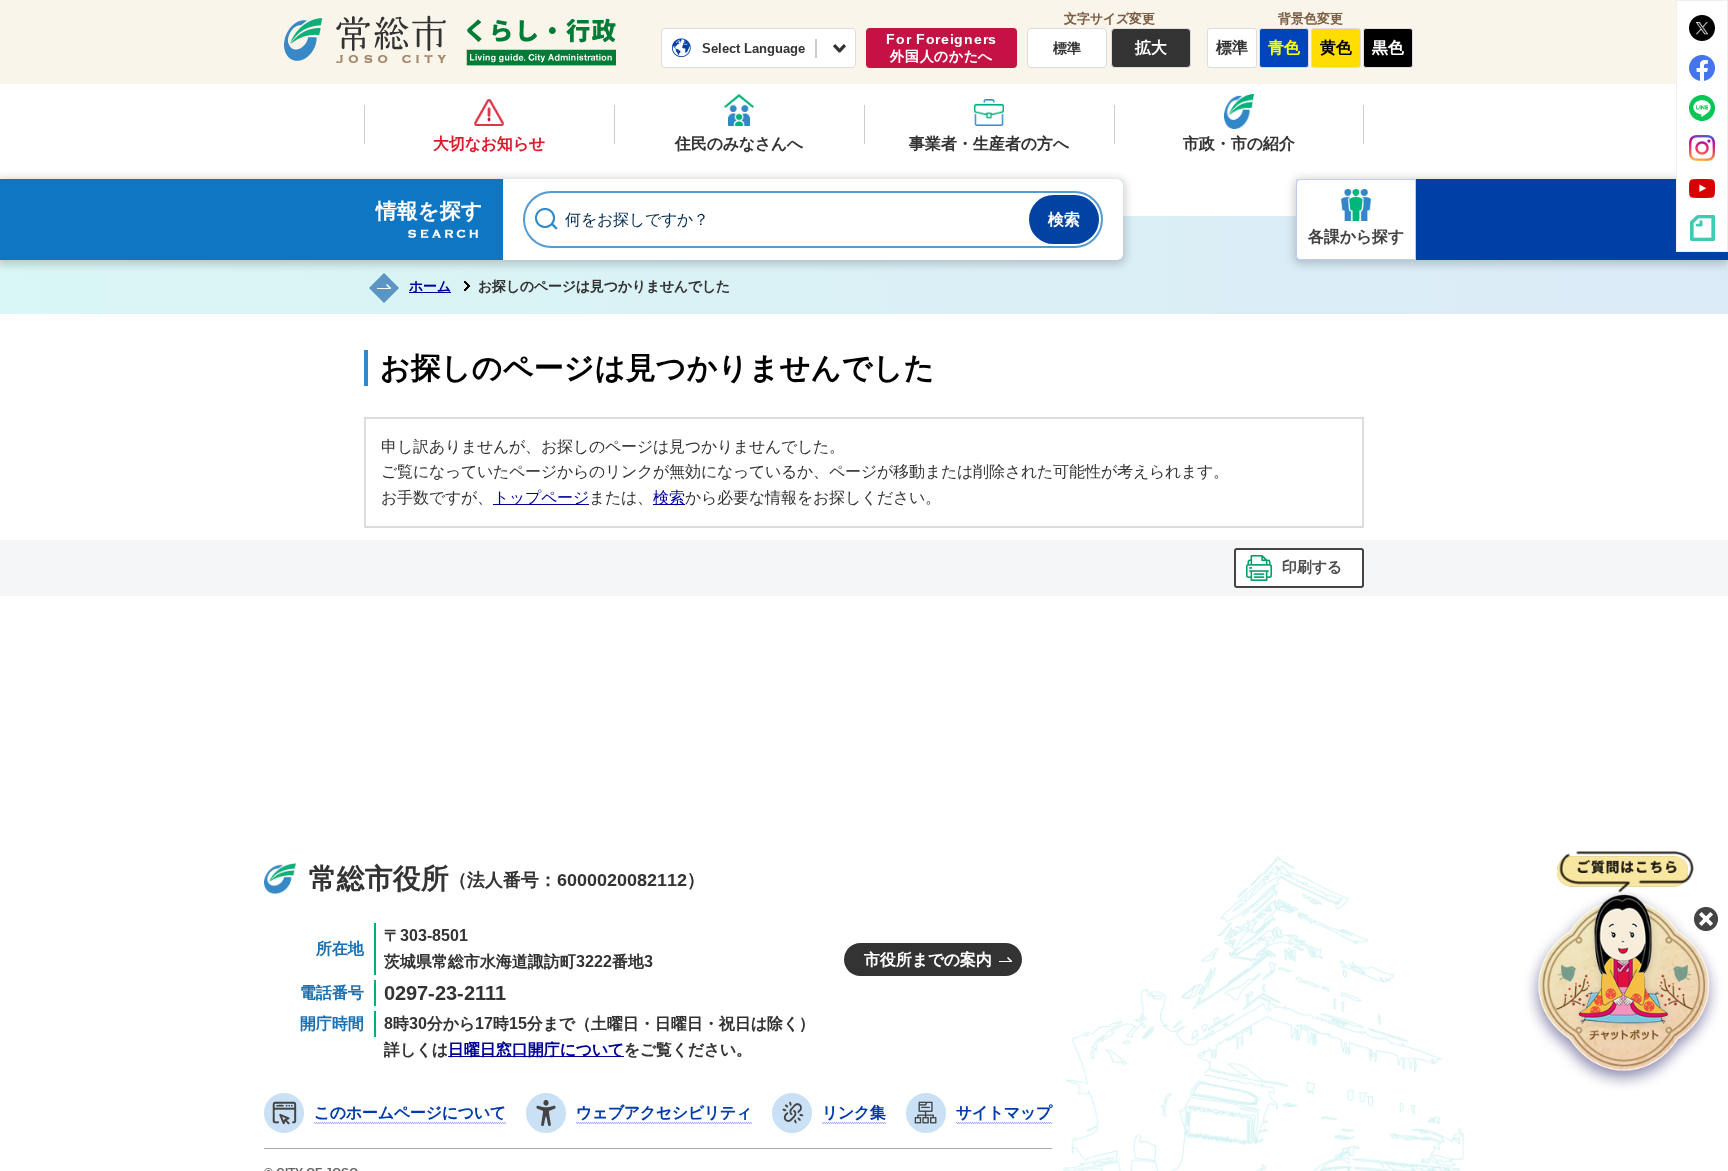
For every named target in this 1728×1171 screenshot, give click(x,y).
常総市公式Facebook (1702, 68)
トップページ (541, 497)
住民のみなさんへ (739, 143)
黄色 (1336, 47)
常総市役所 (379, 878)
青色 (1284, 47)
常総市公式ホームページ (365, 39)
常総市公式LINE (1702, 108)
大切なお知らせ (489, 143)
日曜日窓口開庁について (536, 1049)
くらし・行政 (541, 42)
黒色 (1388, 47)
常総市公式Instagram (1702, 148)
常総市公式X (1702, 28)
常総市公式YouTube (1702, 188)
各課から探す (1356, 236)
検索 (669, 497)
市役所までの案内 (928, 959)
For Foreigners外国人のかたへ (941, 47)
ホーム (430, 286)
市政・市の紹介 (1239, 143)
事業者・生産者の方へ (989, 143)
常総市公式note (1702, 228)
